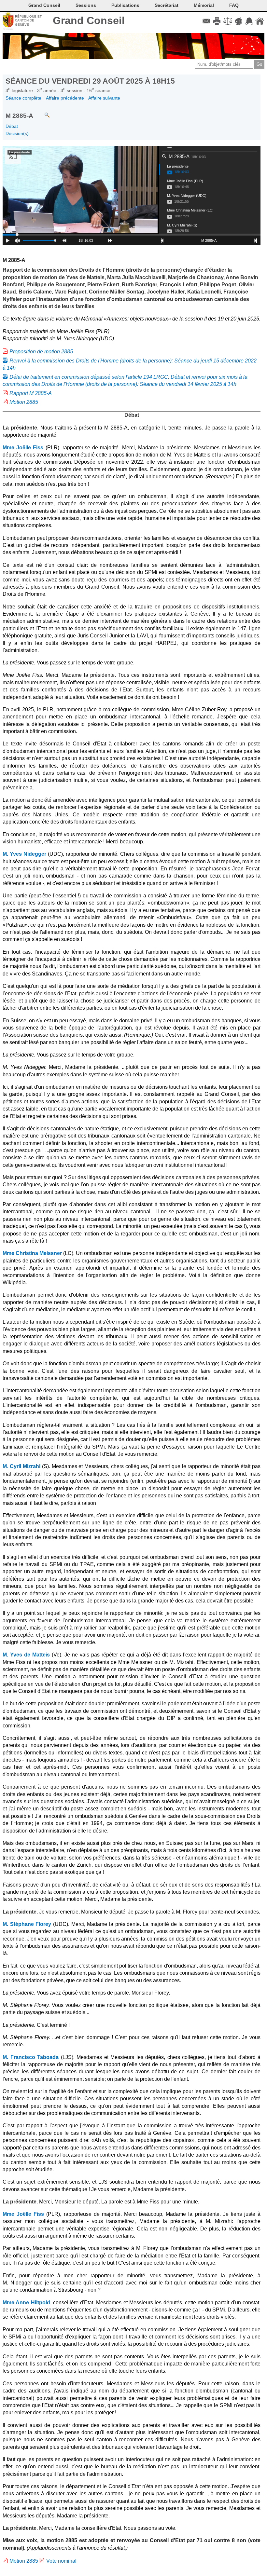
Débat (12, 126)
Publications (125, 5)
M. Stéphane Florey (27, 1924)
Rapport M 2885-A (31, 393)
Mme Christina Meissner (32, 1253)
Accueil (260, 21)
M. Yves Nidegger (24, 854)
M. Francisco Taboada (31, 2057)
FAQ (234, 5)
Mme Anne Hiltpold (26, 2303)
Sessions (86, 5)
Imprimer (217, 21)
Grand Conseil (89, 20)
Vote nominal (61, 2561)
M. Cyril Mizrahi (21, 1466)
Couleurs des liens (239, 21)
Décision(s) (17, 133)
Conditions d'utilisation (228, 21)
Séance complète (23, 98)
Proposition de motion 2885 (41, 352)
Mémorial (204, 5)
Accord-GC (249, 21)
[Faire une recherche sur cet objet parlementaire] (42, 112)
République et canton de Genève (28, 20)
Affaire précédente (65, 98)
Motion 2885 (24, 402)
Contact (206, 21)
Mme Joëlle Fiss (23, 448)
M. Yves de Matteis (26, 1655)
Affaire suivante (104, 98)
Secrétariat (167, 5)
